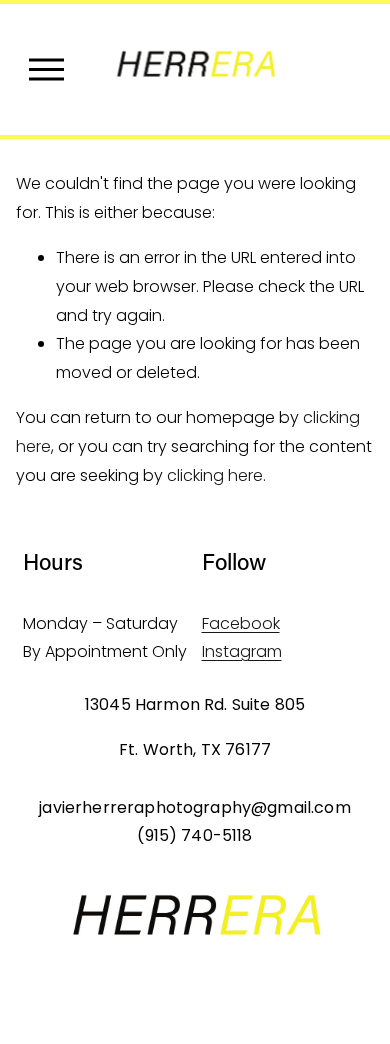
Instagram (242, 651)
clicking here (215, 475)
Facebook (241, 623)
